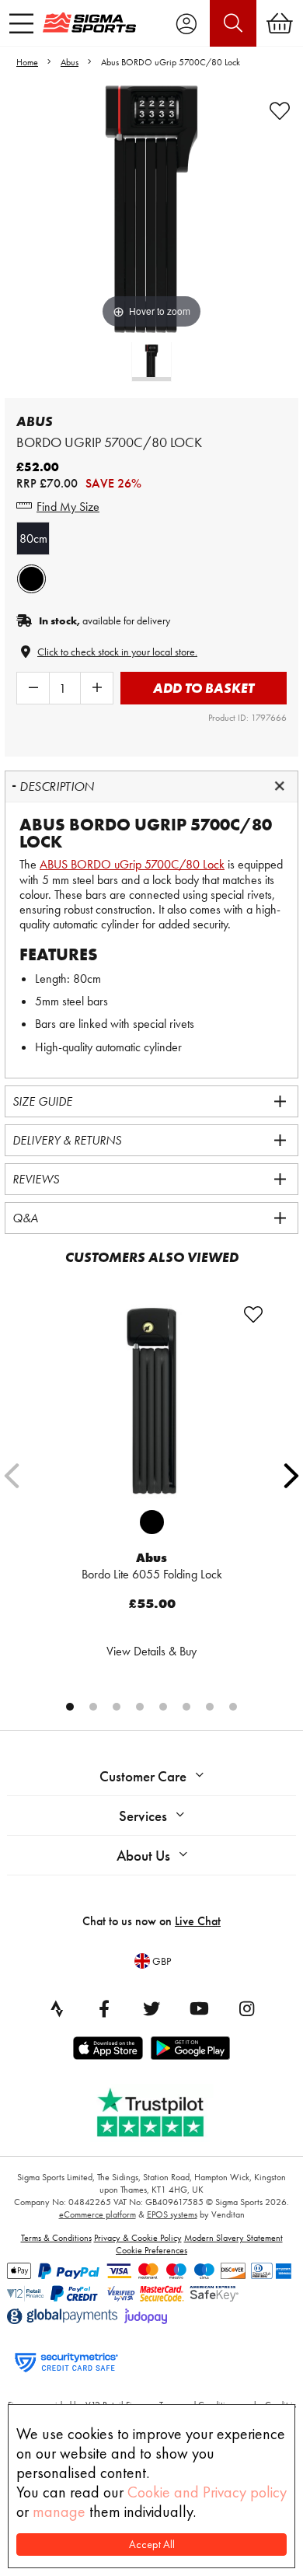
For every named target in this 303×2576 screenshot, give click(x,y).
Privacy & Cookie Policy (138, 2238)
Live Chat (198, 1921)
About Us (143, 1856)
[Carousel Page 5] (163, 1707)
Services (143, 1816)
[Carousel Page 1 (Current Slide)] (70, 1707)
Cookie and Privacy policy (207, 2492)
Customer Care (143, 1776)
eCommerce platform (98, 2214)
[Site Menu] (21, 23)
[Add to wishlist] (280, 111)
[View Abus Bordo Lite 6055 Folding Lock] (151, 1401)
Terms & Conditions (56, 2238)
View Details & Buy (151, 1651)
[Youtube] (199, 2008)
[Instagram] (246, 2008)
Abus (70, 62)
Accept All (152, 2545)
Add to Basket (204, 688)
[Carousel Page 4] (140, 1707)
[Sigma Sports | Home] (89, 23)
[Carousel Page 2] (93, 1707)
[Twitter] (151, 2008)
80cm (33, 538)
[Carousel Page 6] (186, 1707)
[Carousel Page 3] (117, 1707)
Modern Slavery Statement (233, 2238)
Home (27, 62)
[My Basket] (280, 23)
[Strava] (57, 2008)
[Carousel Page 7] (210, 1707)
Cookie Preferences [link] (151, 2250)
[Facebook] (104, 2008)
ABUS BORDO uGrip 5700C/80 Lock (132, 864)
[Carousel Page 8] (233, 1707)
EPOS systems (172, 2214)
